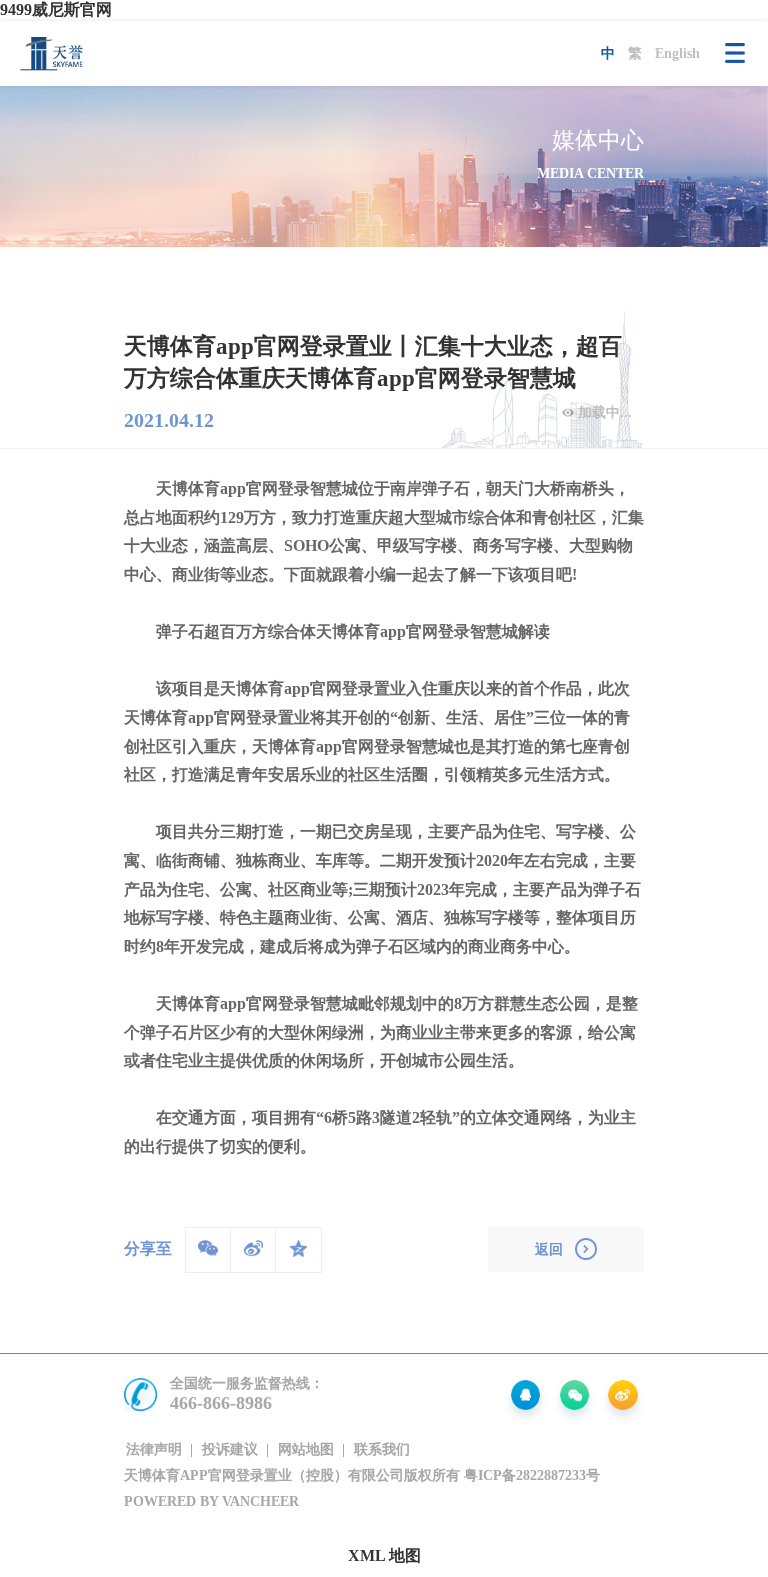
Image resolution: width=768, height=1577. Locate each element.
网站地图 (306, 1449)
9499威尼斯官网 (56, 9)
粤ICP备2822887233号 (532, 1475)
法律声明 (154, 1449)
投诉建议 (230, 1449)
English (677, 53)
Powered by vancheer (211, 1501)
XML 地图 (384, 1555)
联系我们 (382, 1449)
